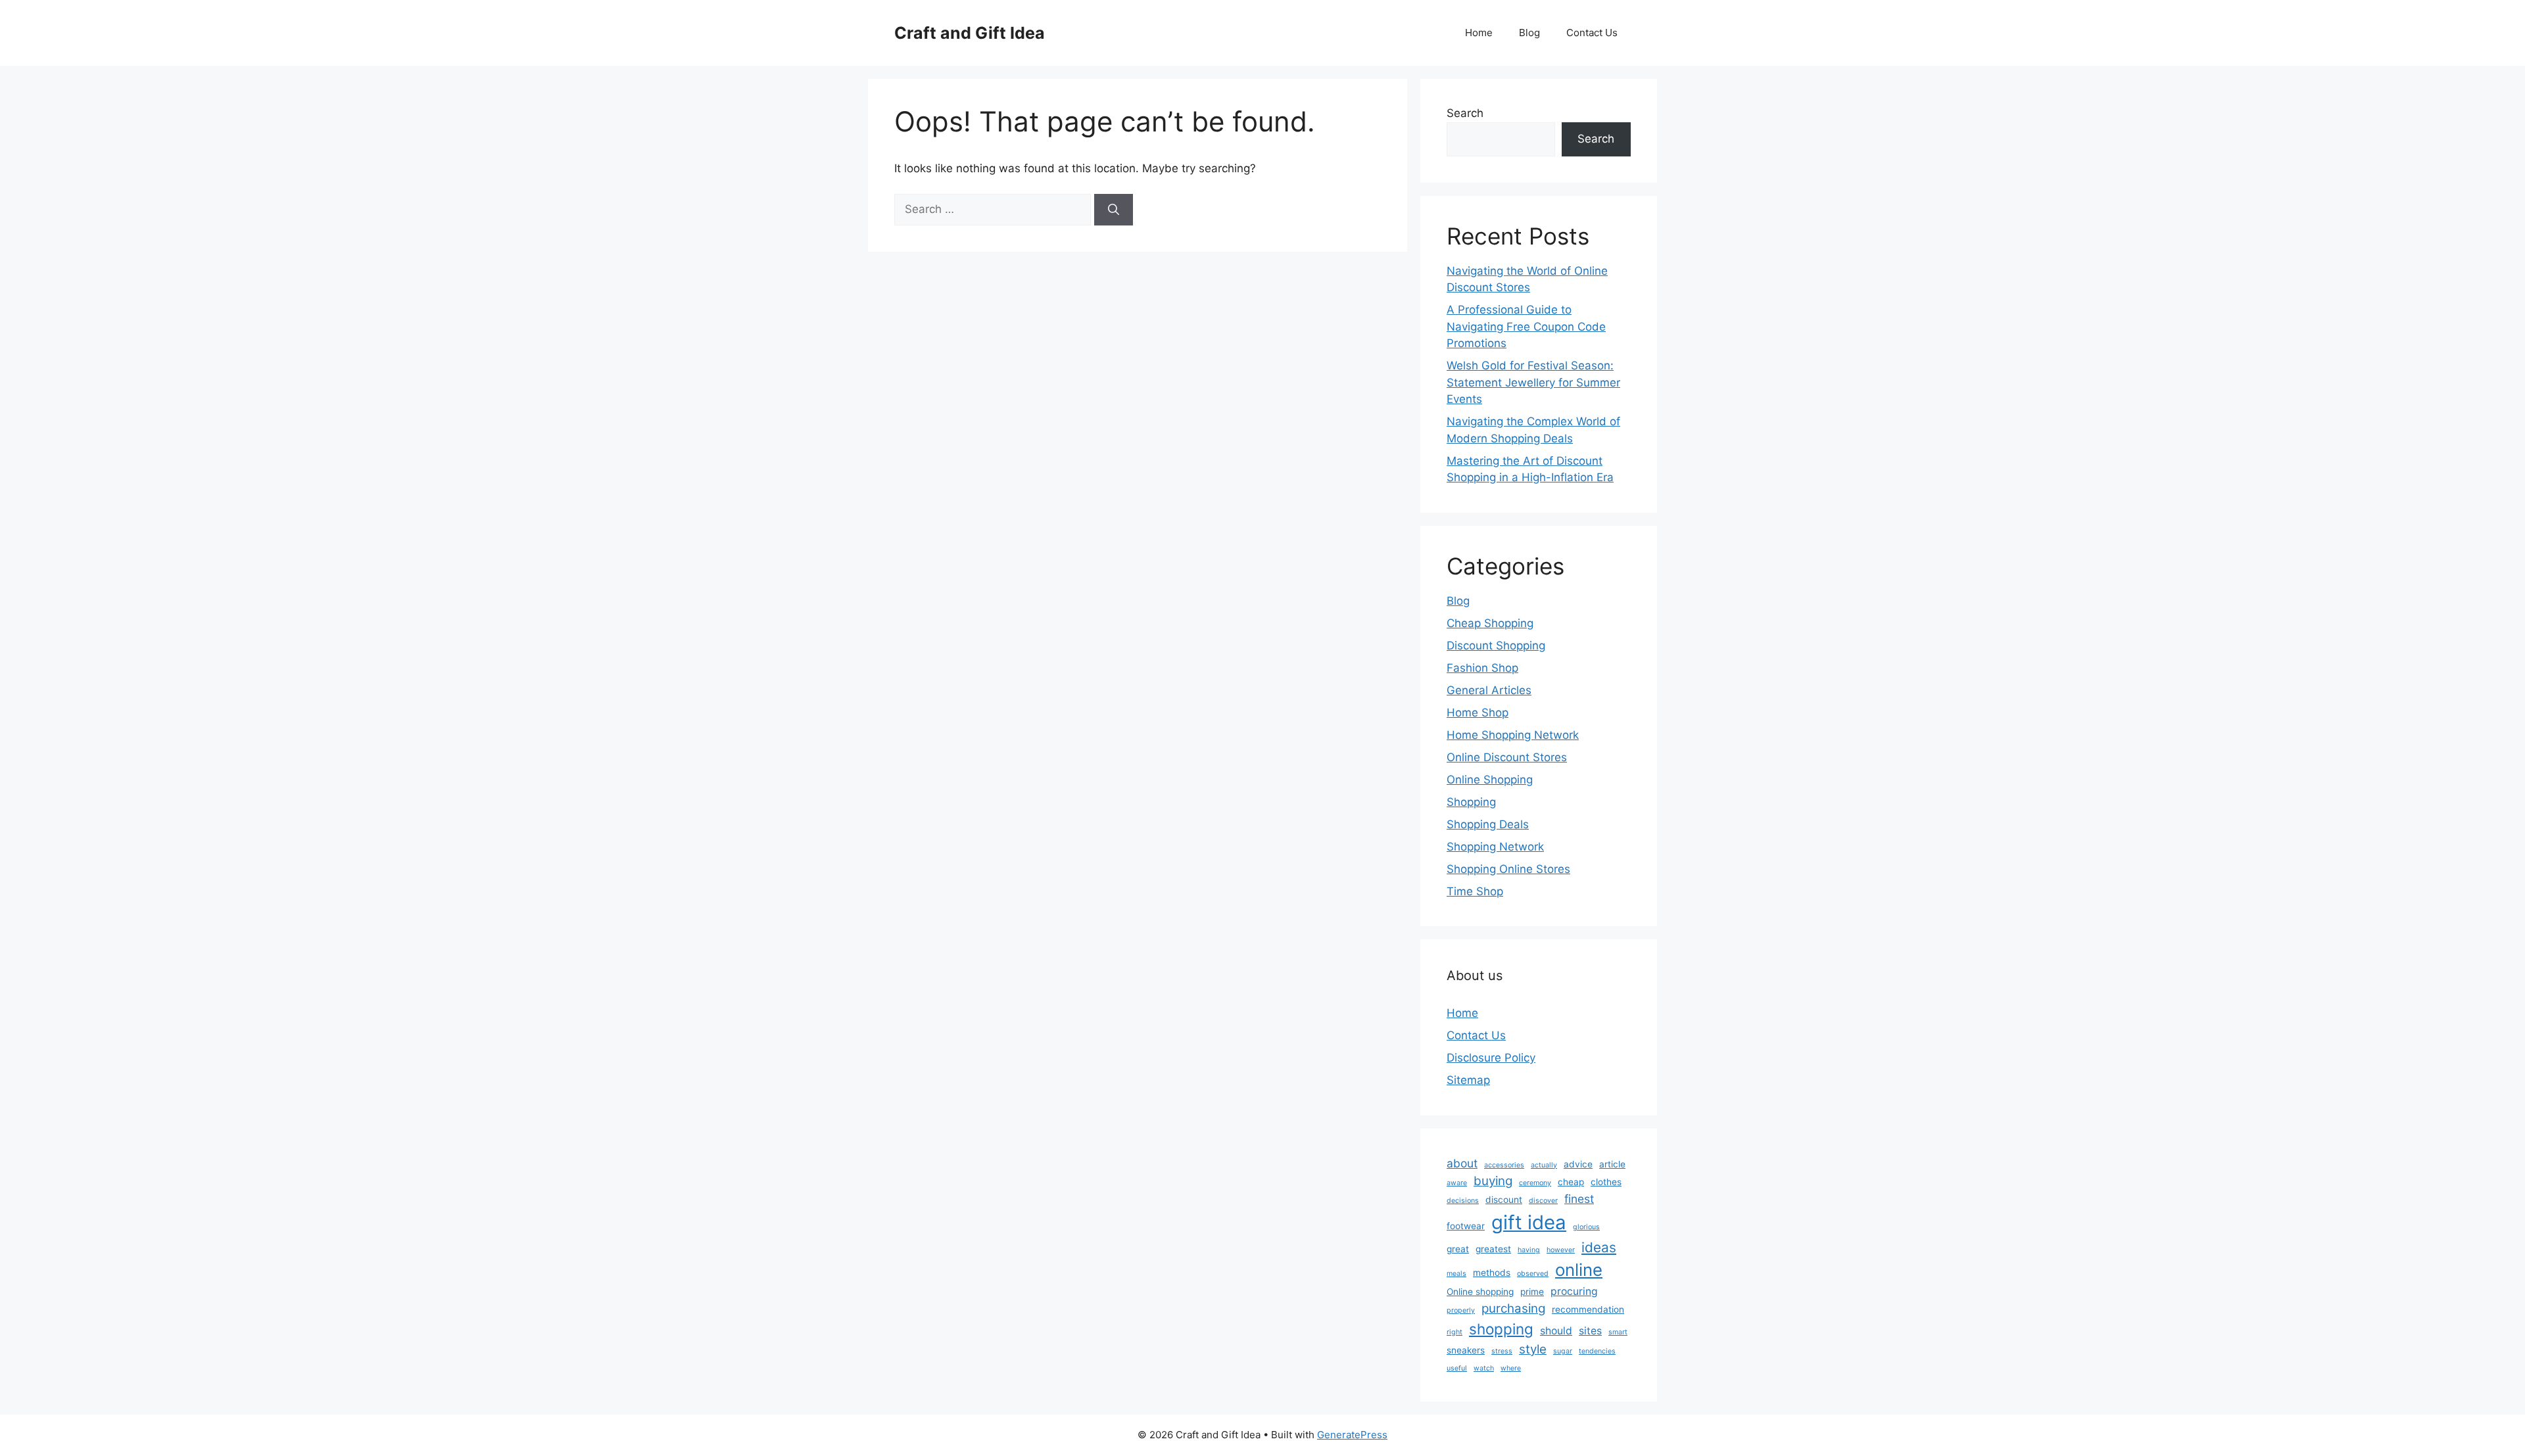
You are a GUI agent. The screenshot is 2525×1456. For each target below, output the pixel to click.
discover (1543, 1201)
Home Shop (1478, 713)
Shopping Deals (1488, 824)
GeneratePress (1352, 1435)
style (1533, 1349)
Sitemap (1468, 1080)
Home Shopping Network (1513, 735)
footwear (1466, 1226)
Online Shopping (1490, 780)
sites (1590, 1331)
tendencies (1597, 1351)
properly (1461, 1310)
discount (1504, 1200)
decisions (1463, 1201)
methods (1492, 1273)
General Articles (1489, 690)
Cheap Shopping (1490, 623)
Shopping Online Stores (1508, 869)
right (1455, 1332)
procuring (1574, 1291)
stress (1502, 1351)
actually (1544, 1165)
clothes (1606, 1182)
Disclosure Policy (1491, 1058)
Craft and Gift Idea (970, 33)
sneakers (1466, 1350)
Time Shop (1475, 891)
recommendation (1588, 1309)
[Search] (1114, 210)
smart (1618, 1332)
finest (1579, 1199)
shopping (1501, 1329)
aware (1457, 1183)
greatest (1493, 1249)
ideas (1599, 1247)
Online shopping (1480, 1292)
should (1556, 1331)
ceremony (1535, 1183)
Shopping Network (1495, 847)
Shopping (1471, 802)
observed (1533, 1274)
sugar (1563, 1351)
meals (1456, 1274)
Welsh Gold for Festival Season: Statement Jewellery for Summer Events (1533, 382)
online (1579, 1270)
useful (1457, 1368)
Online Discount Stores (1507, 757)
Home (1479, 33)
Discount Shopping (1496, 646)
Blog (1529, 33)
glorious (1586, 1227)
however (1561, 1250)
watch (1484, 1368)
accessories (1504, 1165)
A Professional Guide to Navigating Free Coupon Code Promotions (1526, 326)
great (1458, 1249)
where (1511, 1368)
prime (1532, 1292)
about (1462, 1163)
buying (1493, 1181)
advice (1578, 1164)
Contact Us (1592, 33)
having (1529, 1250)
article (1612, 1164)
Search (1465, 113)
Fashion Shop (1482, 668)
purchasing (1513, 1308)
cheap (1571, 1182)
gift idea (1529, 1222)
